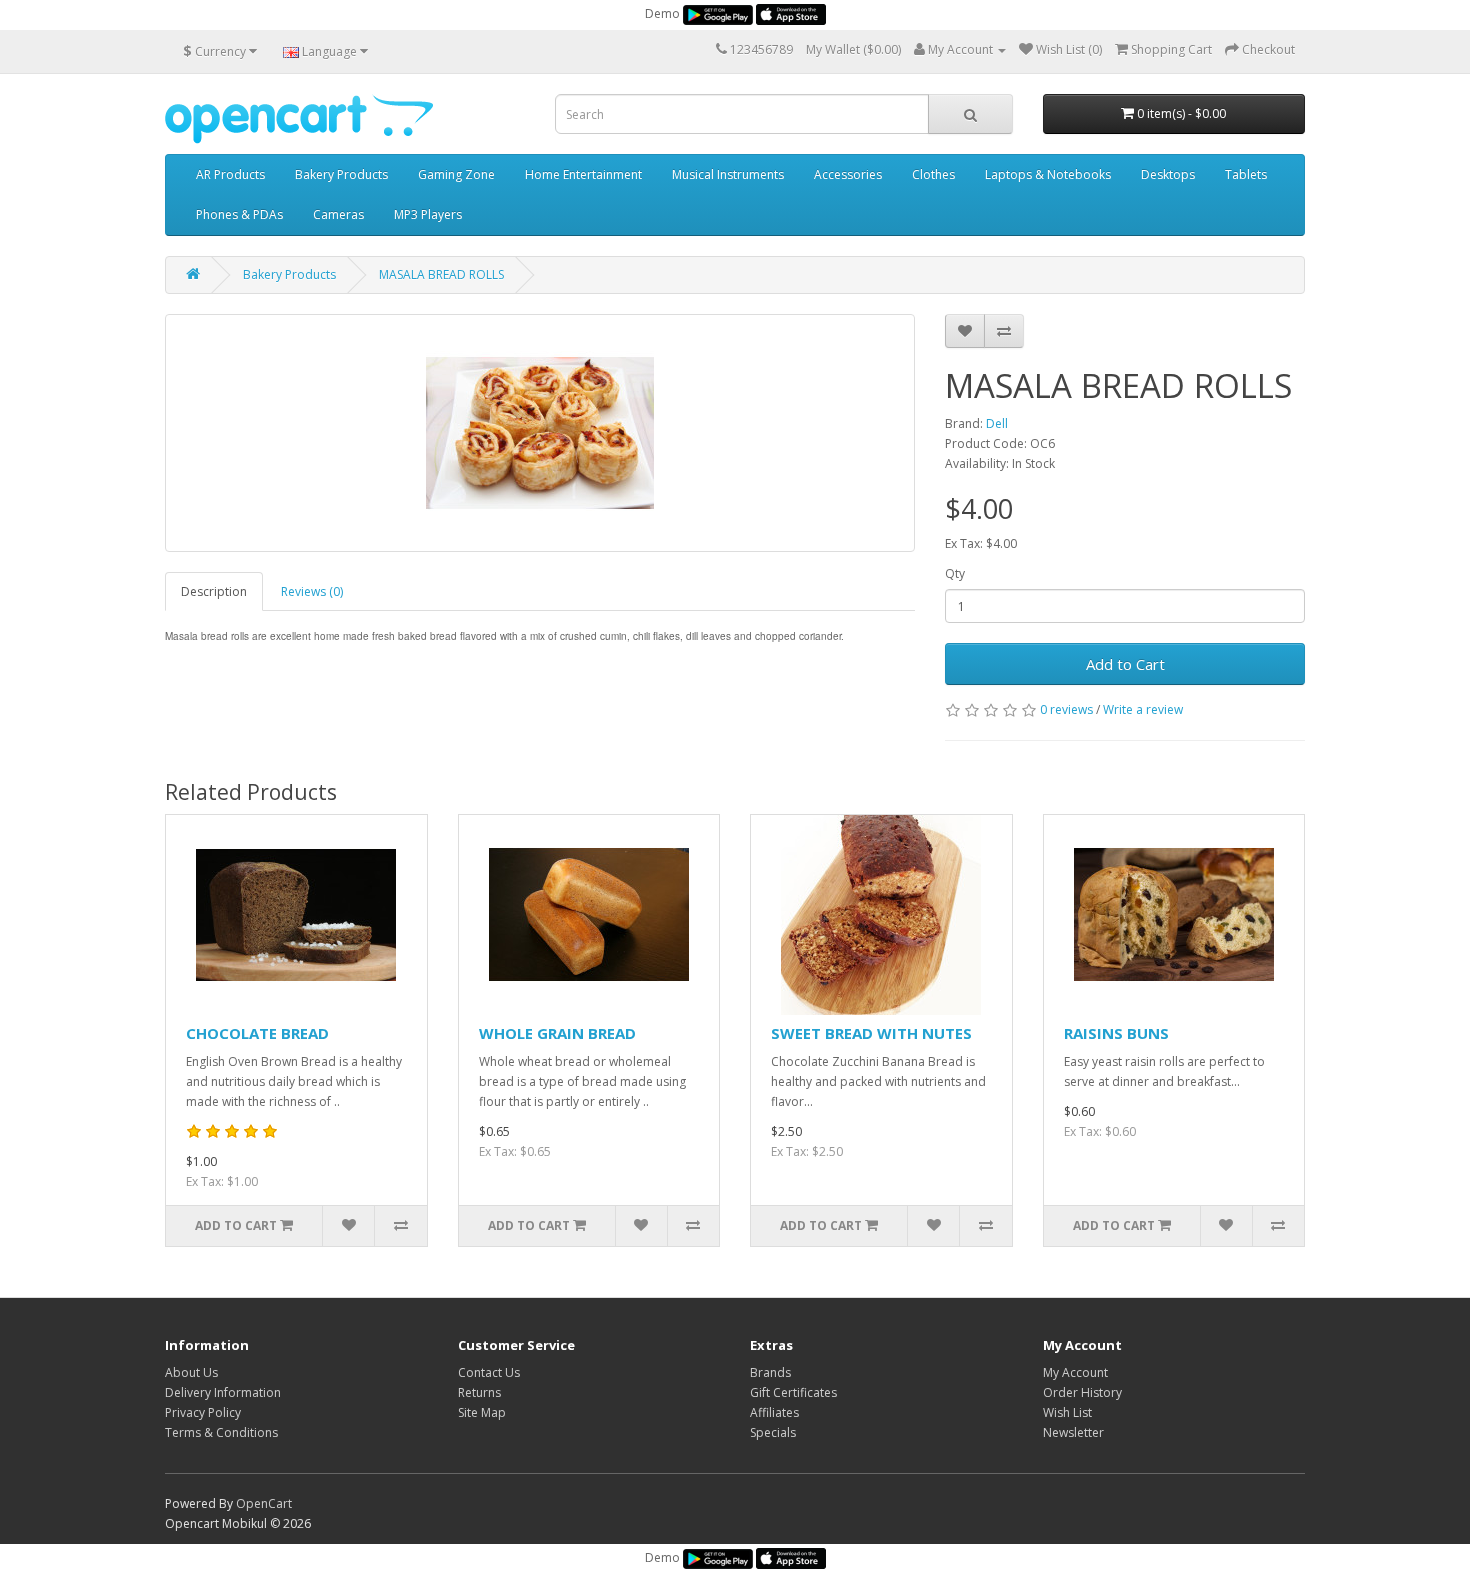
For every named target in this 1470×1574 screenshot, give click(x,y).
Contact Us (489, 1372)
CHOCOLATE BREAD (257, 1033)
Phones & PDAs (239, 214)
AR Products (230, 174)
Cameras (338, 214)
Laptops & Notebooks (1048, 174)
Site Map (482, 1412)
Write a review (1143, 709)
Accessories (848, 174)
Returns (479, 1392)
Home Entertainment (583, 174)
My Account (1075, 1372)
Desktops (1168, 174)
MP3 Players (428, 214)
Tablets (1246, 174)
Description (214, 591)
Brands (770, 1372)
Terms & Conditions (221, 1432)
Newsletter (1073, 1432)
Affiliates (774, 1412)
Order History (1082, 1392)
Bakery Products (341, 174)
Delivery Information (223, 1392)
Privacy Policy (203, 1412)
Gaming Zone (456, 174)
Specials (773, 1432)
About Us (191, 1372)
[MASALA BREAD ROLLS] (540, 433)
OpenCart (264, 1503)
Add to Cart (1125, 664)
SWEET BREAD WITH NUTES (871, 1033)
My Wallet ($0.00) (853, 49)
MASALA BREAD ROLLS (441, 274)
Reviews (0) (312, 591)
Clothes (933, 174)
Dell (997, 423)
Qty (955, 573)
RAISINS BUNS (1116, 1033)
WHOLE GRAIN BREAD (557, 1033)
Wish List (1067, 1412)
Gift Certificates (793, 1392)
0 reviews (1066, 709)
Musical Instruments (728, 174)
